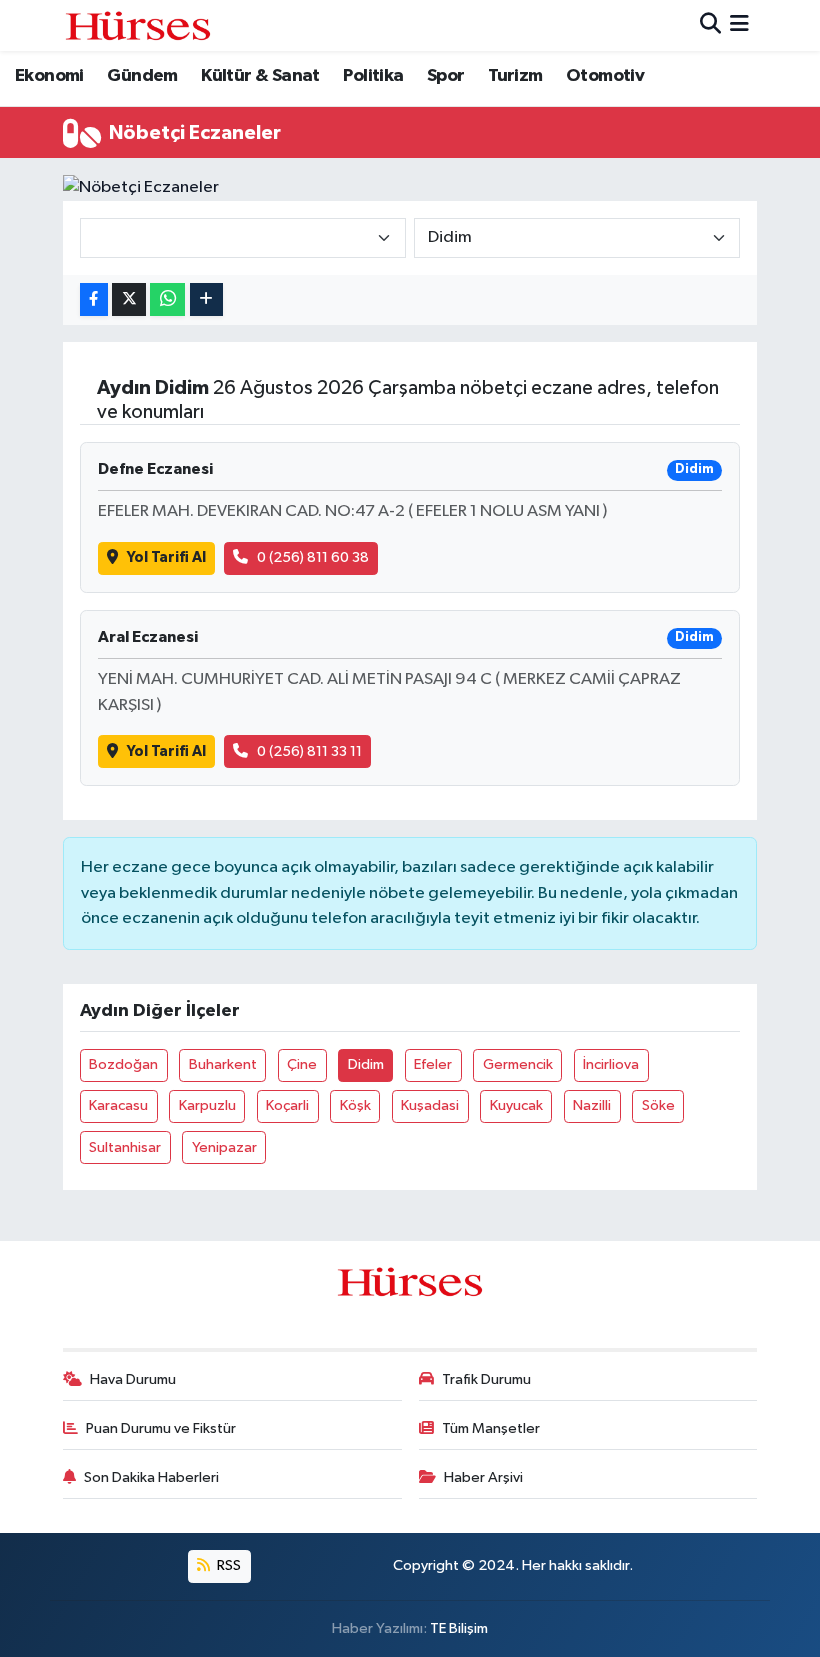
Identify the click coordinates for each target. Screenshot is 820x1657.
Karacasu (118, 1105)
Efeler (433, 1064)
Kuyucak (516, 1105)
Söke (658, 1105)
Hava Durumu (133, 1379)
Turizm (515, 76)
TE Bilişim (459, 1628)
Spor (446, 76)
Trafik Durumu (486, 1379)
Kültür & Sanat (260, 76)
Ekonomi (49, 76)
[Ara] (710, 25)
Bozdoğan (123, 1064)
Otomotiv (605, 76)
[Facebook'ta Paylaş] (94, 299)
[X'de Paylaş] (129, 299)
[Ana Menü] (739, 25)
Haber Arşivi (483, 1477)
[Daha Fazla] (206, 299)
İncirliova (611, 1064)
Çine (302, 1064)
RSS (227, 1565)
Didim (366, 1064)
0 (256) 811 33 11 (309, 751)
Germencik (518, 1064)
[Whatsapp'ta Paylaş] (167, 299)
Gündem (142, 76)
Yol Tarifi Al (166, 557)
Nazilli (592, 1105)
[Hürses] (138, 25)
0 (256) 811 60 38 (313, 557)
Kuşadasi (430, 1105)
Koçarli (287, 1105)
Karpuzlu (207, 1105)
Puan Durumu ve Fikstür (161, 1428)
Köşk (355, 1105)
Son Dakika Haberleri (151, 1477)
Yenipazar (224, 1147)
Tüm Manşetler (491, 1428)
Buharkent (223, 1064)
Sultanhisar (125, 1147)
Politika (373, 76)
